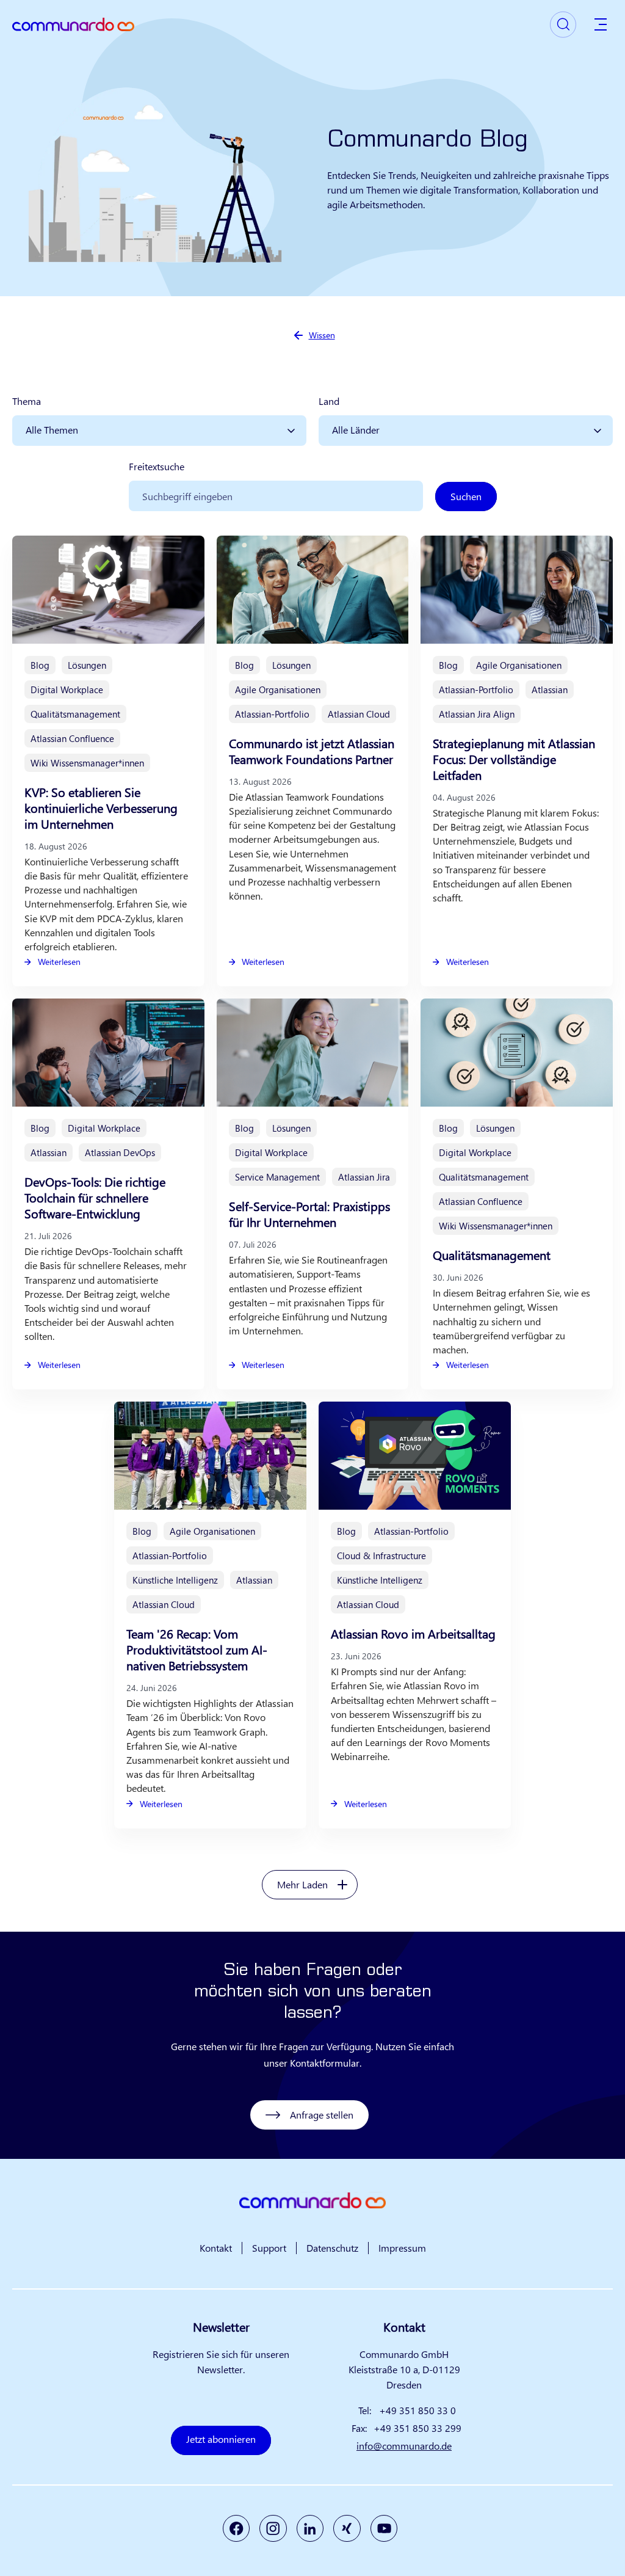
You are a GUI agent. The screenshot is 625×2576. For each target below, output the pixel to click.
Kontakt (216, 2248)
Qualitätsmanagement (492, 1255)
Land (329, 401)
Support (269, 2248)
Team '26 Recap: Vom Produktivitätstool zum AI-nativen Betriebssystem (197, 1649)
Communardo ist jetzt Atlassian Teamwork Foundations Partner (312, 751)
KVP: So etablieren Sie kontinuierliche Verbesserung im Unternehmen (101, 808)
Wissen (322, 335)
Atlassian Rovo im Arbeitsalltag (413, 1633)
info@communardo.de (404, 2446)
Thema (27, 401)
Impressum (402, 2248)
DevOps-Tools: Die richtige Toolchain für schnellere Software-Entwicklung (95, 1197)
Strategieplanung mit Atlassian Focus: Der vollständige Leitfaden (514, 759)
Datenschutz (332, 2248)
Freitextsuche (157, 466)
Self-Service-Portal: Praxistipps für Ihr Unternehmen (309, 1214)
